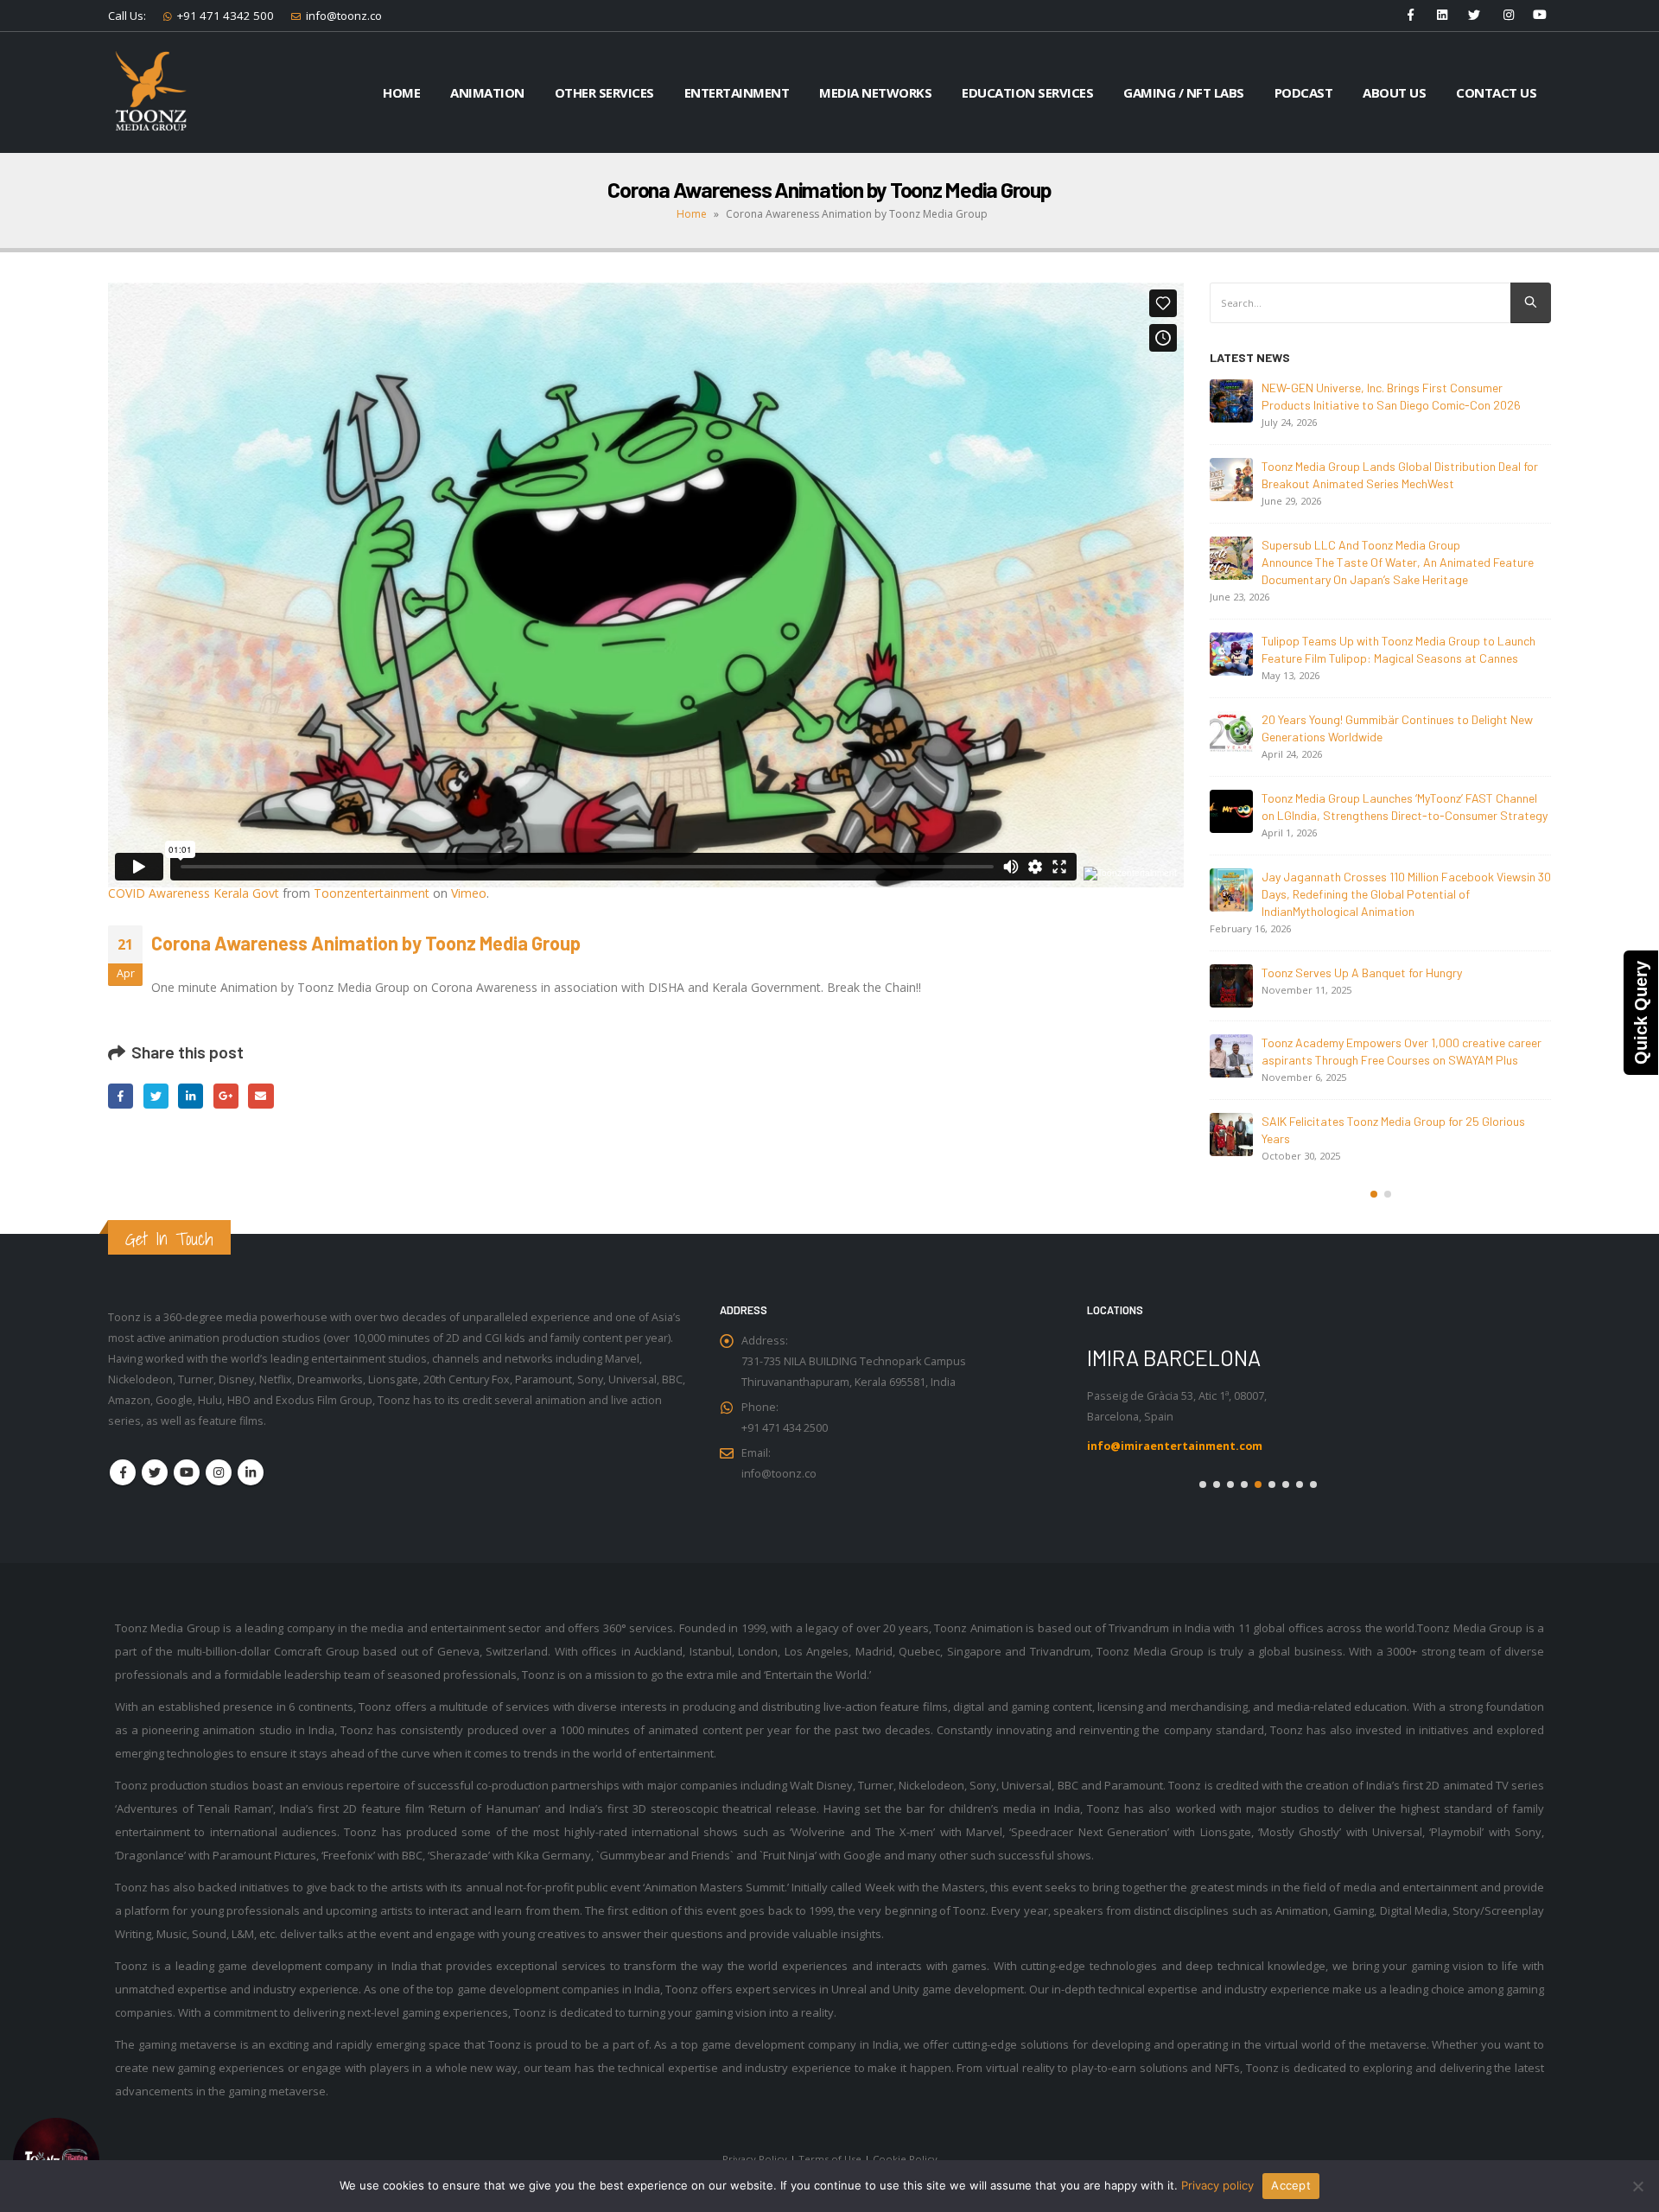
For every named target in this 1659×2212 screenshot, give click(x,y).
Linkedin (251, 1472)
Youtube (187, 1472)
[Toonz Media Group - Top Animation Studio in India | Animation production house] (151, 92)
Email (261, 1096)
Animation (487, 92)
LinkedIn (191, 1096)
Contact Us (1496, 92)
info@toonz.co (344, 16)
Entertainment (737, 92)
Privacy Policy (755, 2159)
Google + (226, 1096)
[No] (1637, 2186)
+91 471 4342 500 (226, 16)
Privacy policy (1217, 2185)
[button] (1374, 1229)
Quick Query (1641, 1013)
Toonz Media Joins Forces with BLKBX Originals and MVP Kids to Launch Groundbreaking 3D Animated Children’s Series (1395, 1156)
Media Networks (875, 92)
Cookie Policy (905, 2159)
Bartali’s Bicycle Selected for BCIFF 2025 (1367, 973)
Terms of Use (830, 2159)
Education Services (1027, 92)
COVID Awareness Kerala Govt (194, 893)
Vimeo (469, 893)
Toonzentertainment (372, 893)
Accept (1291, 2185)
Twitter (156, 1096)
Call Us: (127, 16)
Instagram (219, 1472)
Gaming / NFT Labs (1184, 92)
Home (401, 92)
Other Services (604, 92)
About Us (1394, 92)
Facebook (121, 1096)
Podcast (1304, 92)
